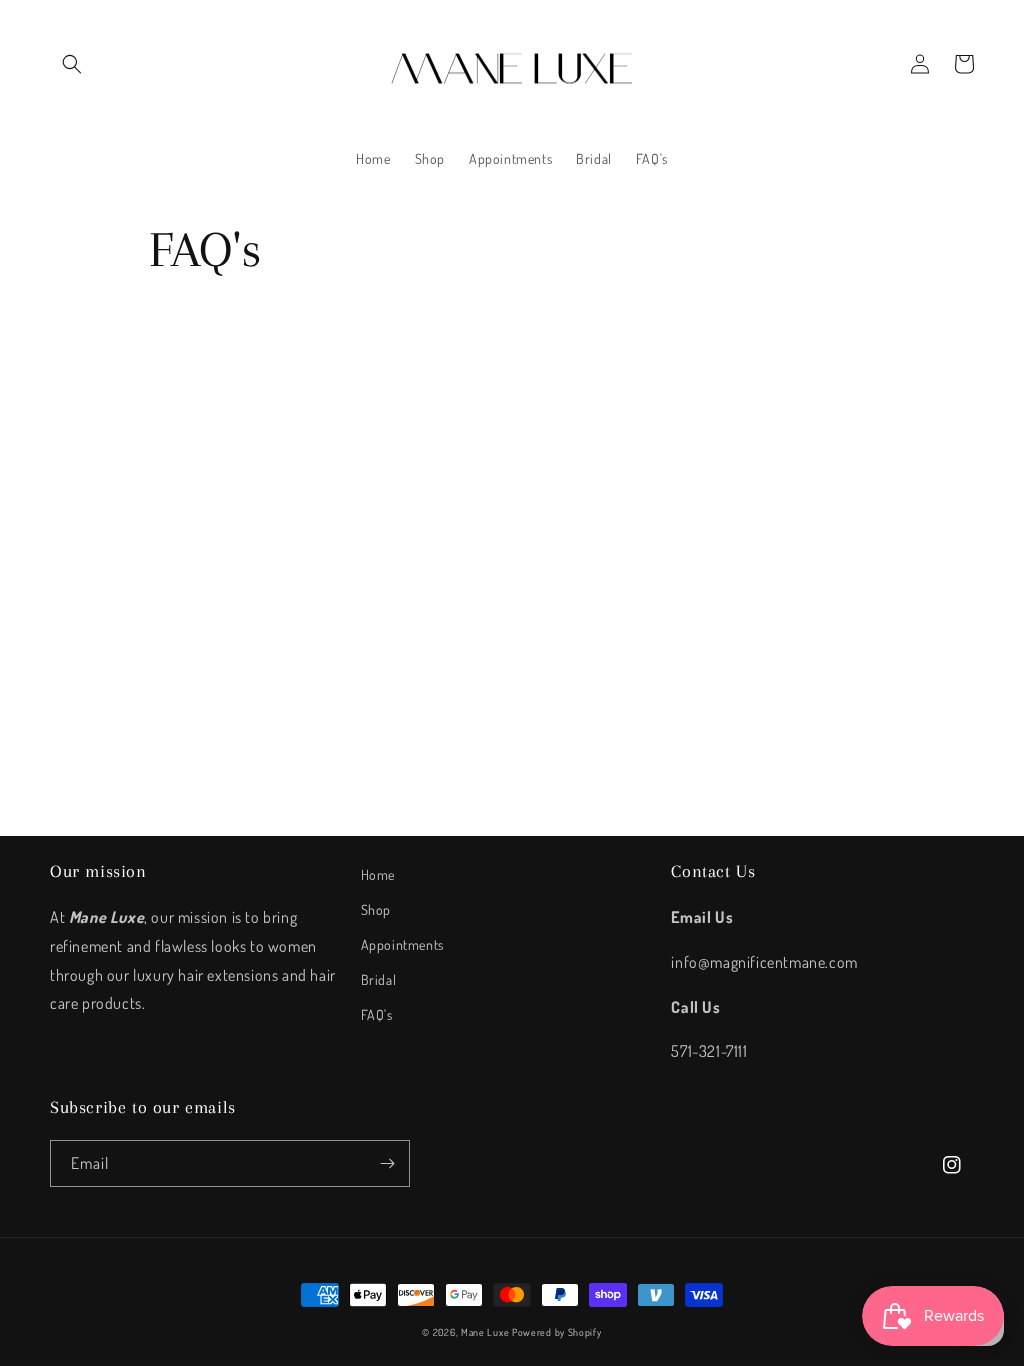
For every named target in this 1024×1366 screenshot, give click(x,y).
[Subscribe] (387, 1163)
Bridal (379, 979)
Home (378, 874)
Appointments (402, 944)
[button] (72, 64)
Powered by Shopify (557, 1332)
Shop (376, 909)
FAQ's (377, 1014)
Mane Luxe (485, 1332)
